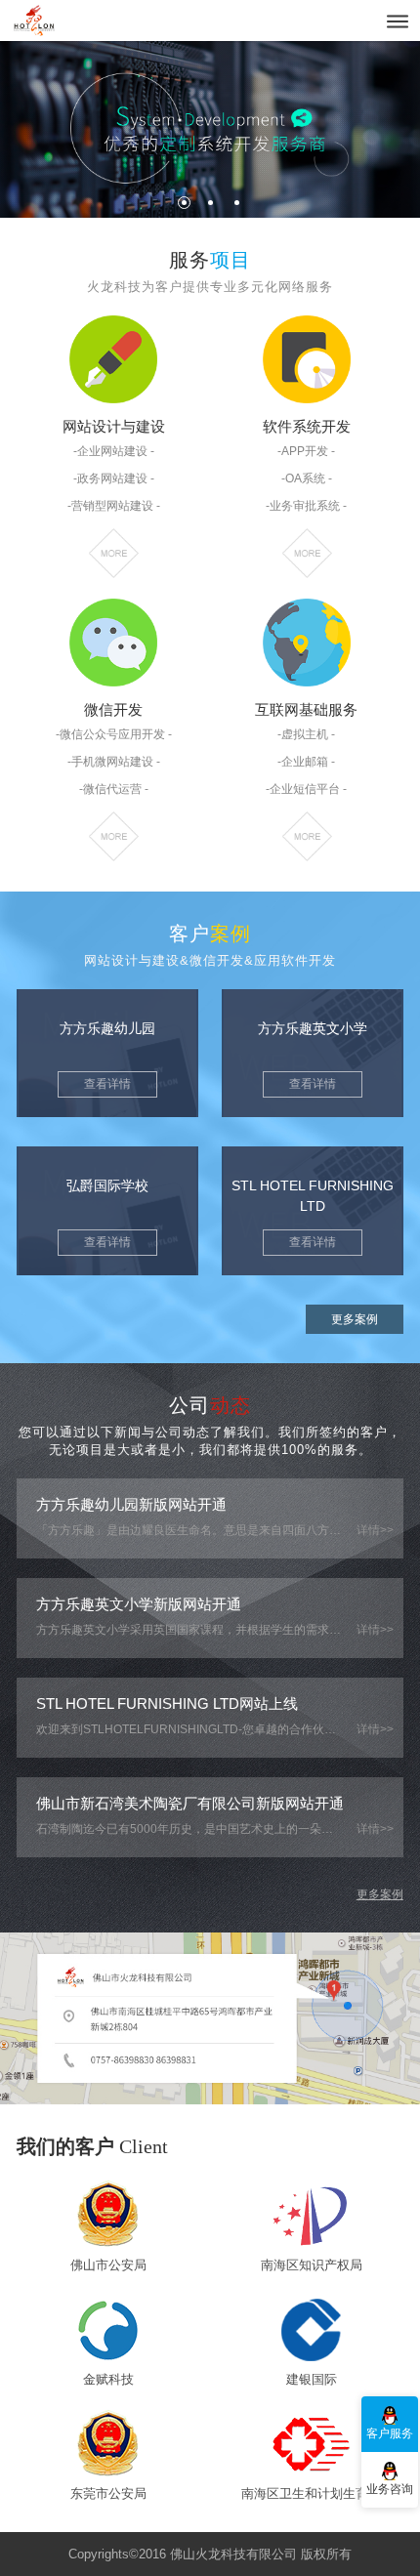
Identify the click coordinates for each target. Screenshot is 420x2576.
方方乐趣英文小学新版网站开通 (139, 1604)
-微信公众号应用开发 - (114, 734)
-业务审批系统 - (306, 506)
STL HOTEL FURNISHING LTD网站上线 (167, 1703)
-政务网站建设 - (114, 478)
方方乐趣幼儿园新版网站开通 (131, 1504)
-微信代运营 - (114, 789)
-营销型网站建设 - (114, 506)
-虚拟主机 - (306, 734)
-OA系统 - (307, 478)
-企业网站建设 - (114, 451)
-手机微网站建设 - (114, 762)
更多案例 (355, 1319)
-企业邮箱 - (306, 762)
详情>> (375, 1530)
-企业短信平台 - (306, 789)
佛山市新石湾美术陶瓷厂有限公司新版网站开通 (190, 1803)
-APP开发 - (306, 451)
